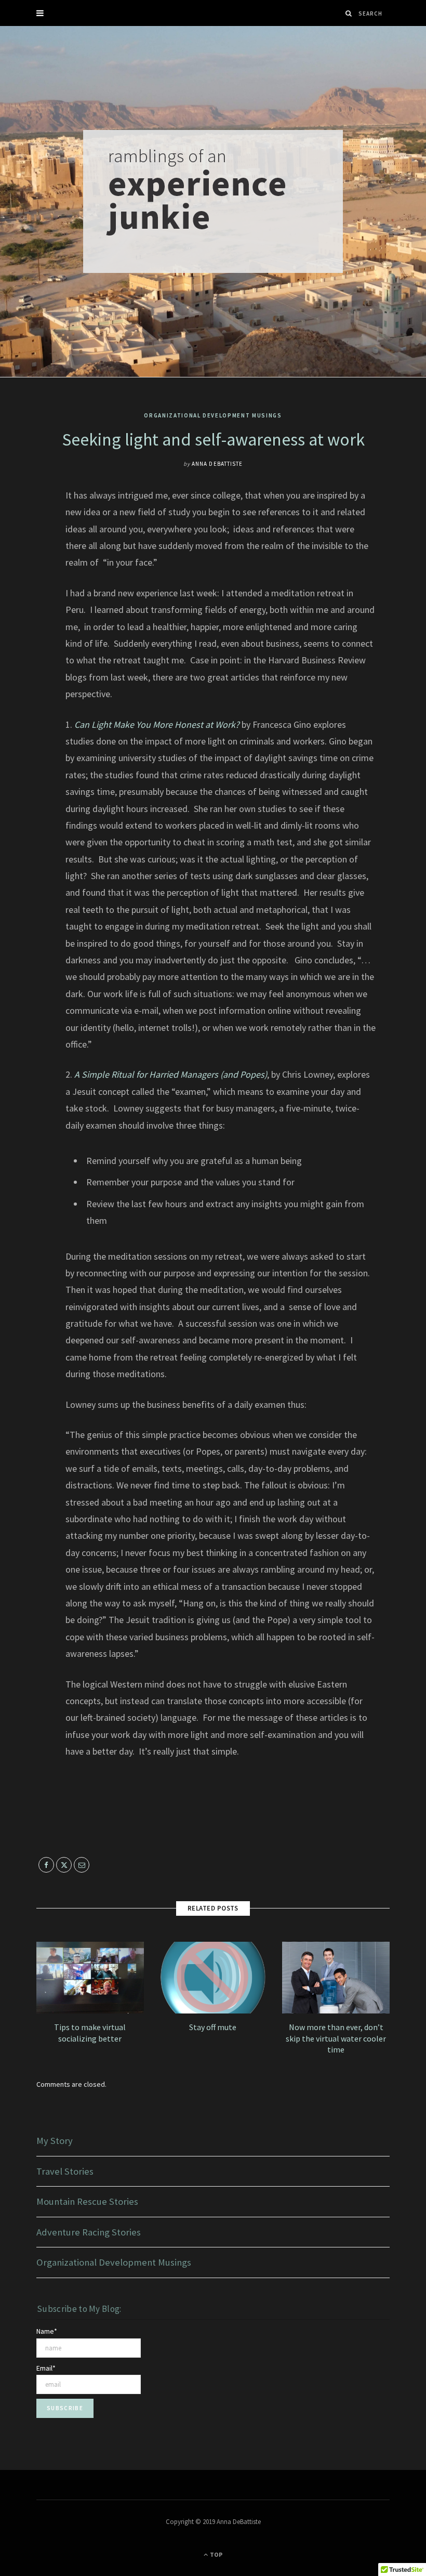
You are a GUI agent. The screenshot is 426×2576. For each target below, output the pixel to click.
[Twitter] (29, 552)
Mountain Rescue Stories (87, 2201)
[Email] (29, 605)
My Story (55, 2141)
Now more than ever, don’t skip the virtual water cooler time (336, 2038)
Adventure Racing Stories (89, 2232)
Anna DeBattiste (217, 464)
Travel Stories (65, 2171)
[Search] (349, 13)
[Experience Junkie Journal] (213, 201)
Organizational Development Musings (213, 415)
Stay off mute (213, 2027)
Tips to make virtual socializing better (90, 2033)
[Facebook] (29, 526)
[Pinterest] (29, 579)
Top (216, 2554)
